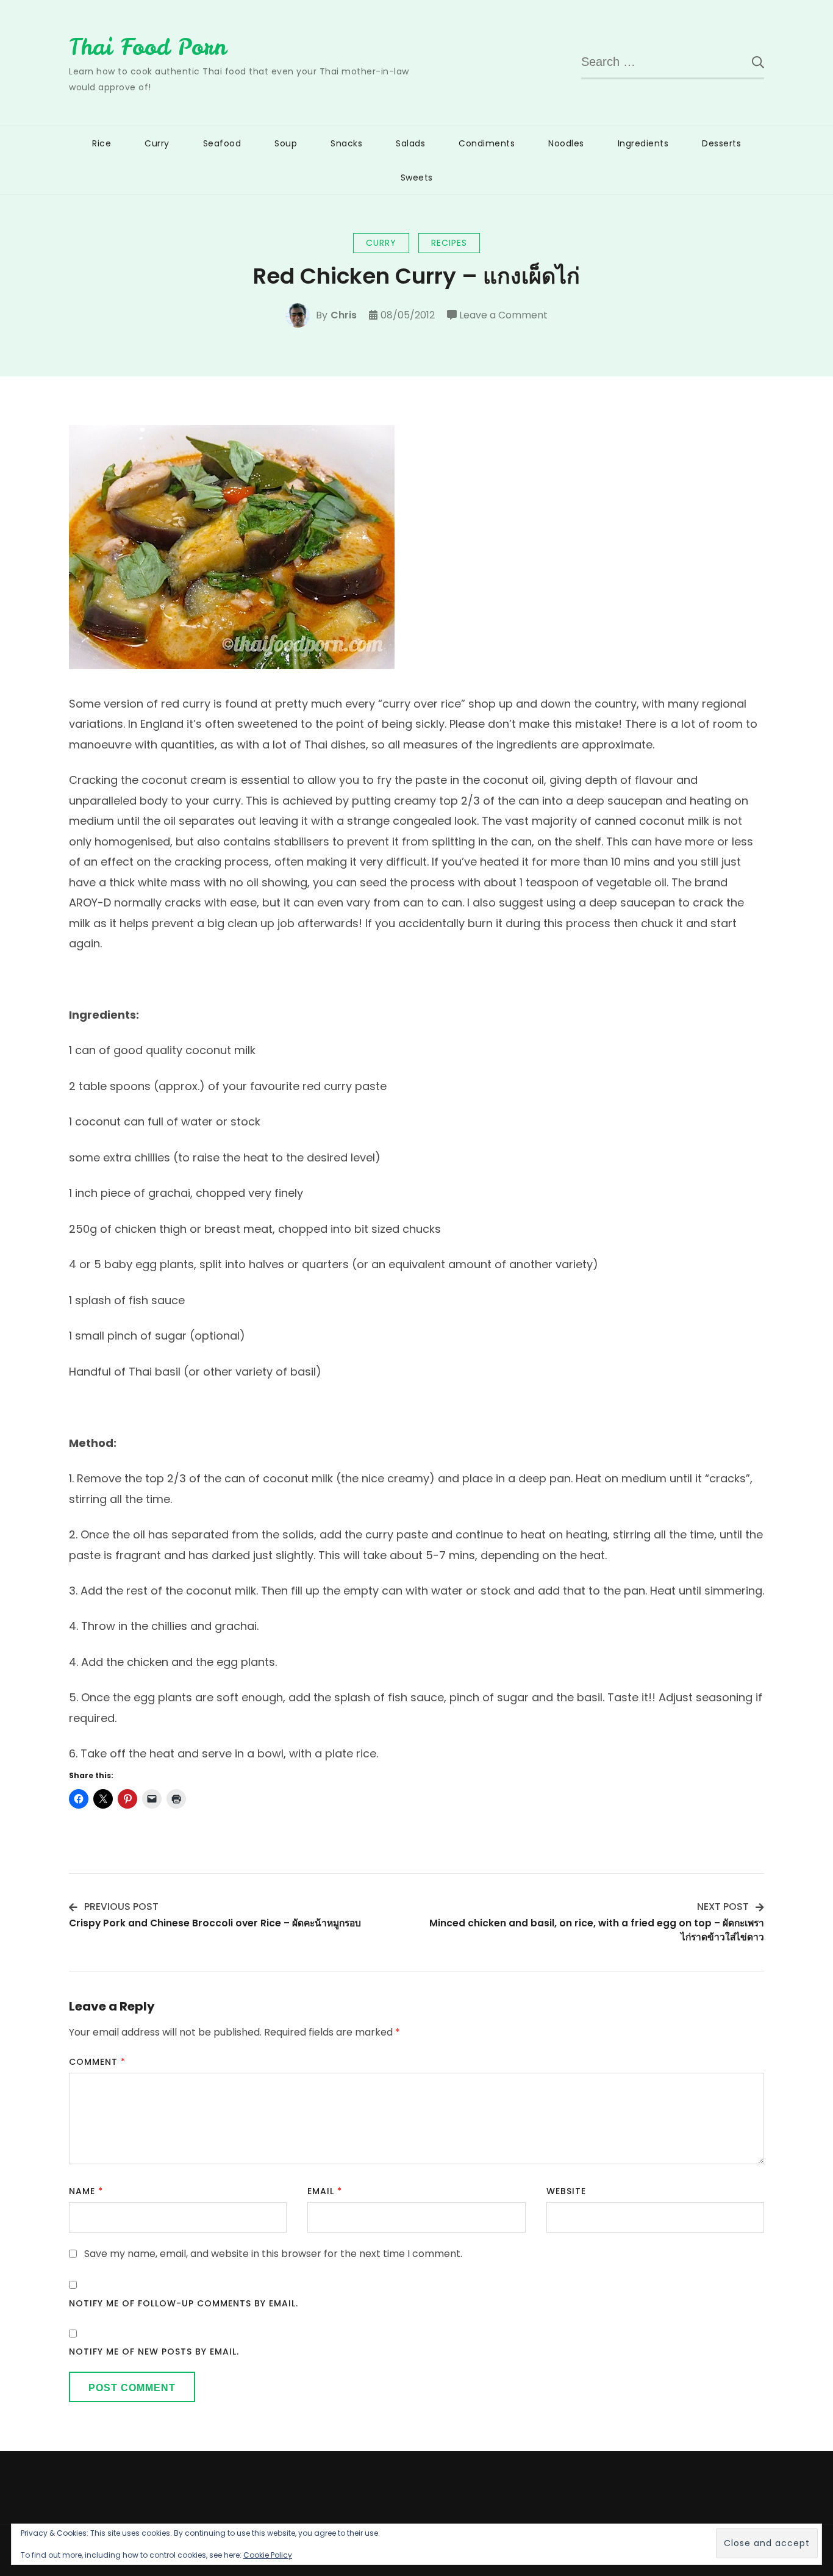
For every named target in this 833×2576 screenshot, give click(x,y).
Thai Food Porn (148, 47)
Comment (97, 2062)
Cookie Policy (268, 2555)
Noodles (566, 143)
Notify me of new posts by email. (154, 2352)
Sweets (417, 178)
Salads (410, 143)
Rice (102, 143)
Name (86, 2191)
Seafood (222, 143)
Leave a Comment (503, 316)
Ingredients (643, 143)
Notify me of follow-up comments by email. (184, 2303)
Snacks (346, 143)
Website (566, 2191)
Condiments (487, 143)
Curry (157, 143)
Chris (344, 315)
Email (325, 2191)
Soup (286, 143)
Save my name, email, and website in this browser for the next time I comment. (273, 2254)
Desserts (721, 143)
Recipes (449, 243)
